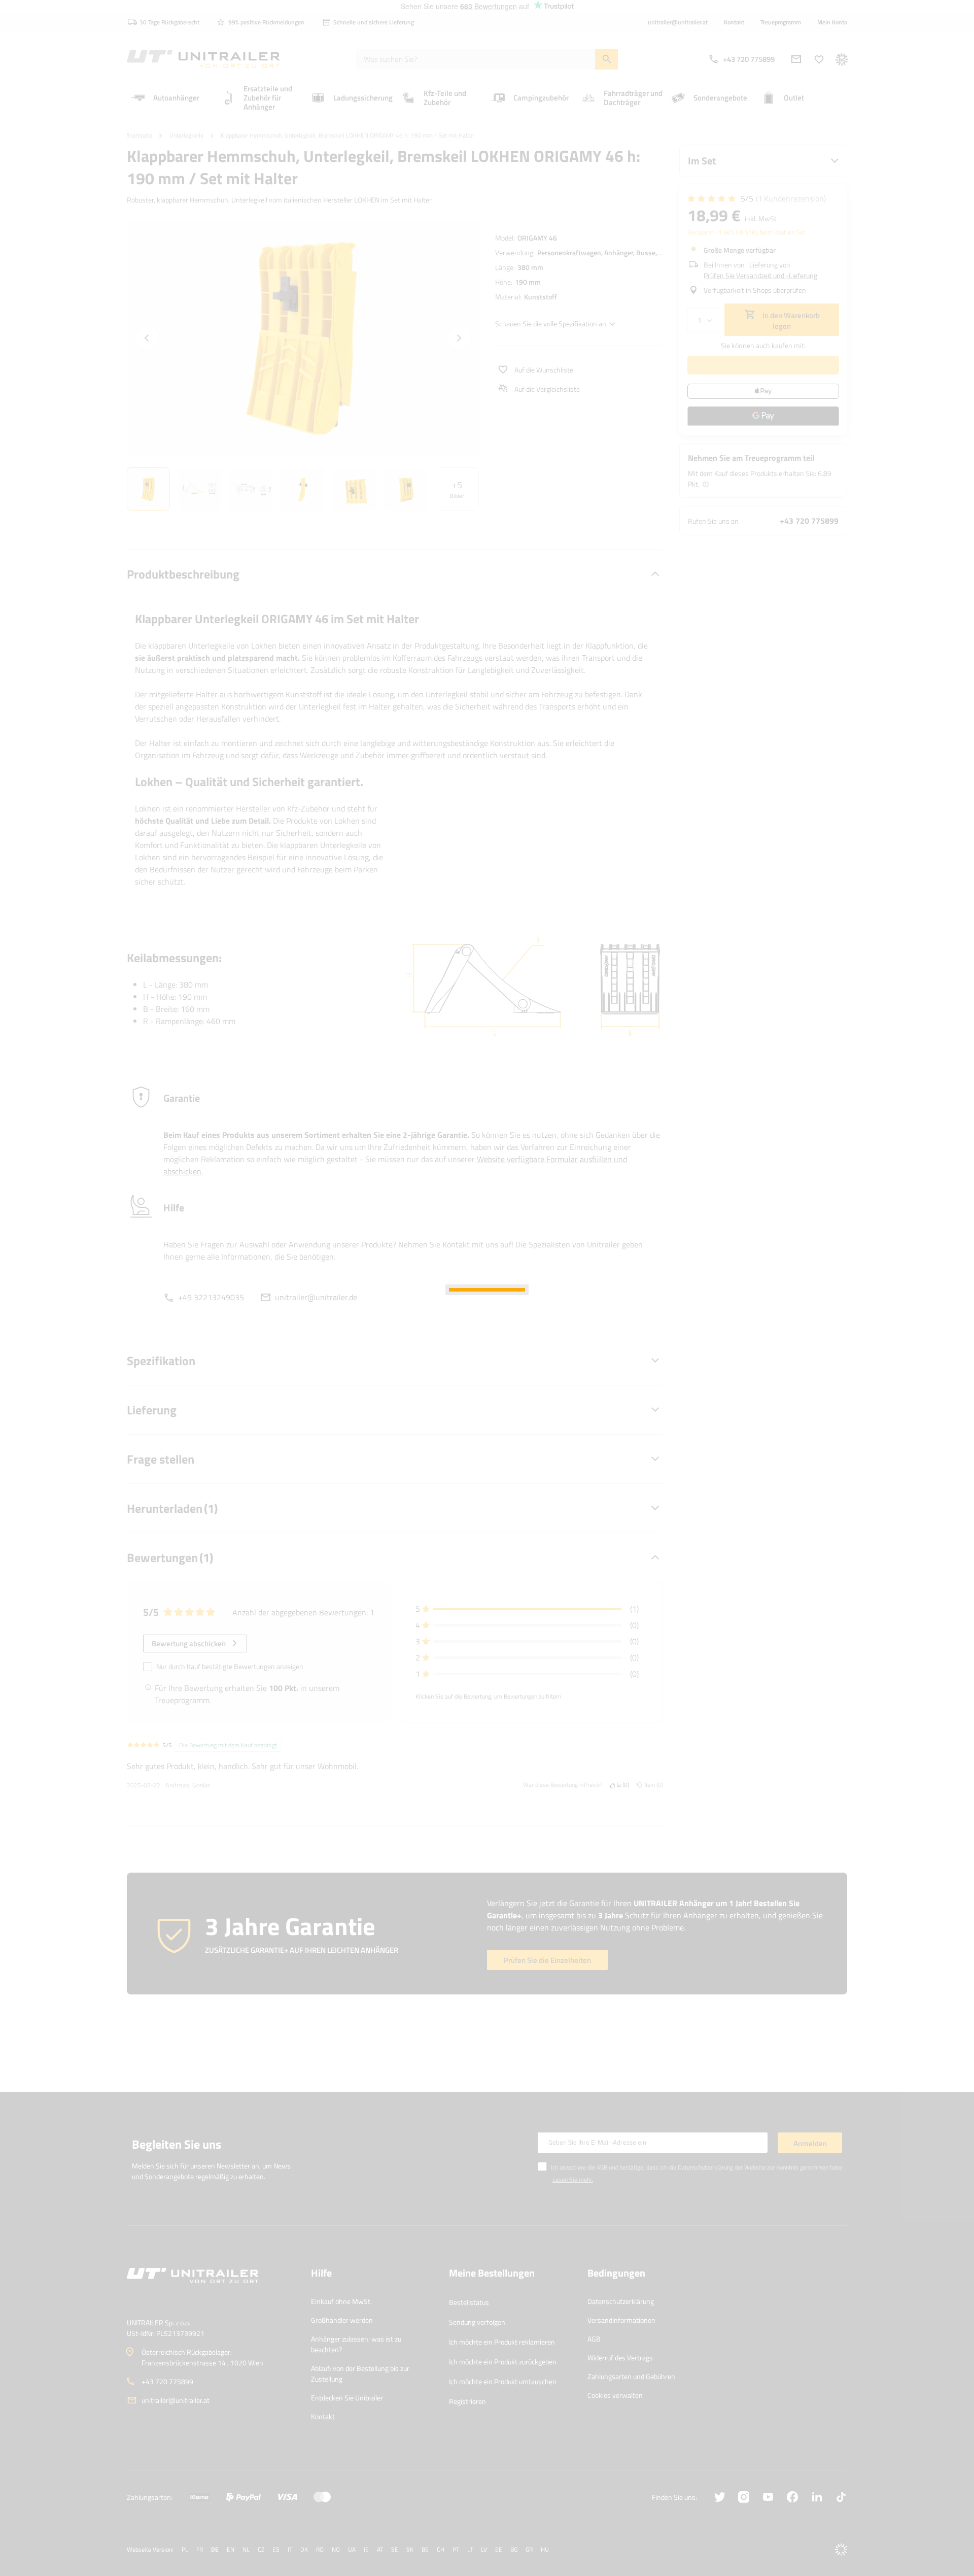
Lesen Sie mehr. (573, 2179)
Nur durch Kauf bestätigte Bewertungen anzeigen (230, 1666)
